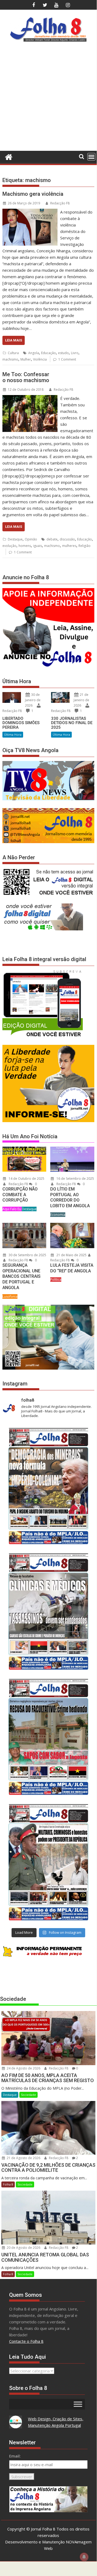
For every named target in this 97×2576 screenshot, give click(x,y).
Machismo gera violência (33, 194)
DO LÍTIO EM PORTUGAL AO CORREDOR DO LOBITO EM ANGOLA (70, 1197)
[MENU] (91, 157)
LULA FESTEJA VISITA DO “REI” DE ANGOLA (72, 1268)
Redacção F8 (60, 203)
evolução (9, 546)
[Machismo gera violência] (30, 212)
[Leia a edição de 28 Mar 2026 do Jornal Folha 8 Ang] (48, 1486)
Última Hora (13, 734)
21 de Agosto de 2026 (23, 2158)
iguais (37, 546)
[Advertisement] (48, 98)
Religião (85, 546)
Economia (58, 1215)
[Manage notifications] (84, 2557)
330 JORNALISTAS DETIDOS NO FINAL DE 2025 (72, 723)
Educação (48, 353)
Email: (15, 2456)
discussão (67, 539)
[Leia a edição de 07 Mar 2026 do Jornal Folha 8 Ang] (48, 1862)
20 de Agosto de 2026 (23, 2248)
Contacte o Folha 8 (26, 2341)
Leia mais (14, 340)
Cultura (13, 353)
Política (56, 1280)
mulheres (69, 546)
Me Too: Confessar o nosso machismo (26, 377)
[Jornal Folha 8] (8, 156)
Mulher (26, 359)
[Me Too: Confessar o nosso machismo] (30, 398)
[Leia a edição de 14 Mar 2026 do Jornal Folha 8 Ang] (48, 1737)
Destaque (15, 539)
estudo (63, 353)
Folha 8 (8, 2184)
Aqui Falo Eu (12, 1209)
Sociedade (28, 2095)
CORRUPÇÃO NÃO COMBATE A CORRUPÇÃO (20, 1195)
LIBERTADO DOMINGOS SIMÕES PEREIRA (21, 723)
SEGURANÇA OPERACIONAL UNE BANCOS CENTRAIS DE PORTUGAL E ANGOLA (21, 1276)
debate (52, 539)
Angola (34, 353)
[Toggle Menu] (78, 2404)
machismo (10, 359)
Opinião (31, 539)
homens (25, 546)
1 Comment (67, 359)
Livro (75, 353)
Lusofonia (10, 1296)
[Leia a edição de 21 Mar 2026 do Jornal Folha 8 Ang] (48, 1611)
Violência (40, 359)
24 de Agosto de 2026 (23, 2068)
